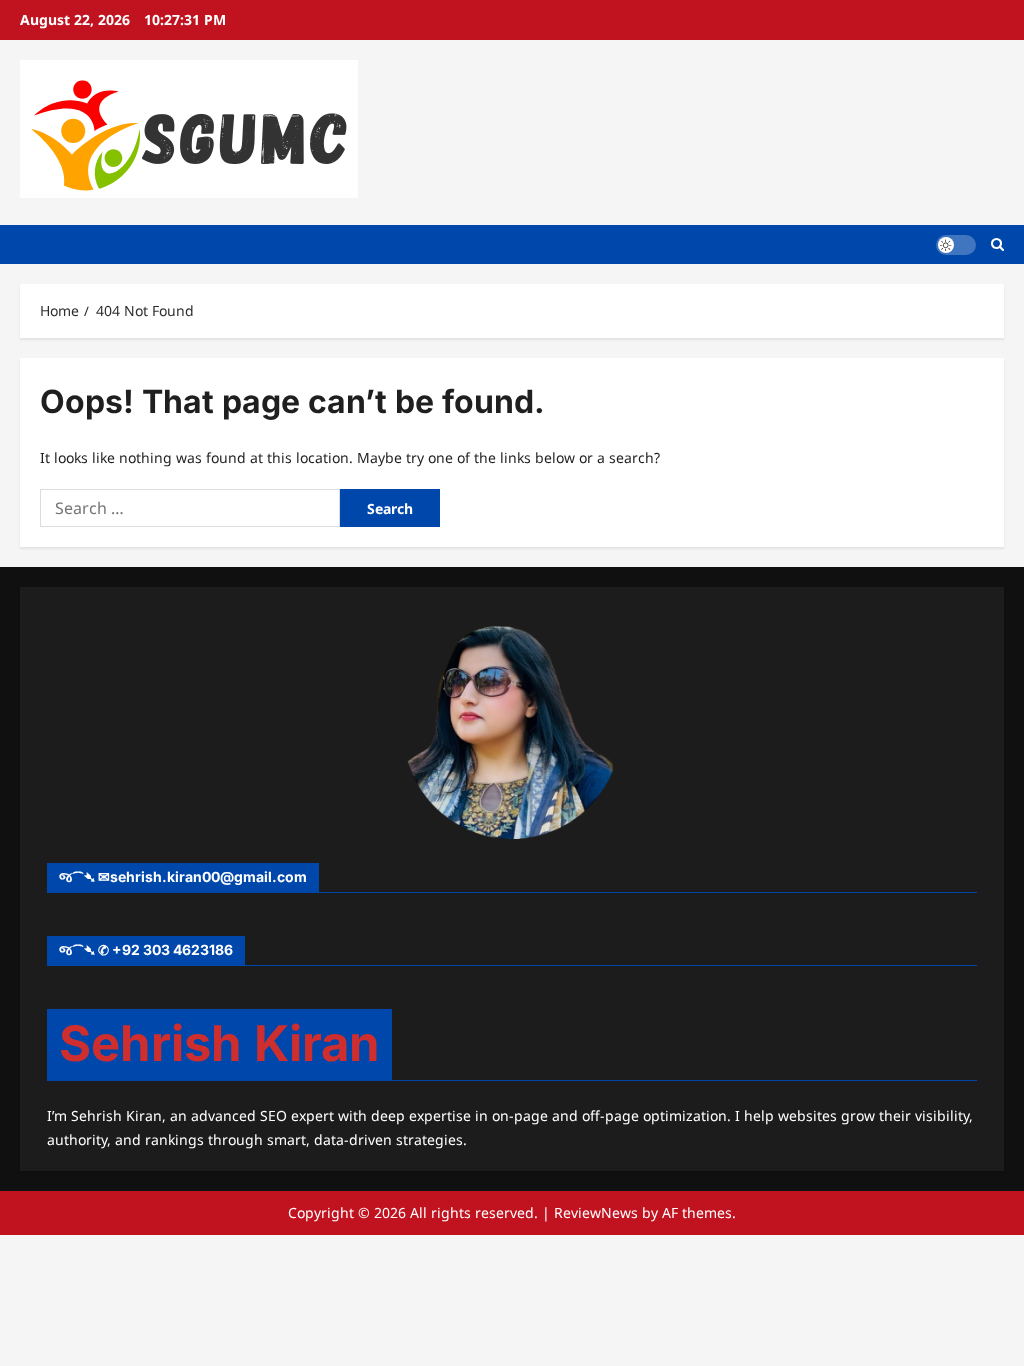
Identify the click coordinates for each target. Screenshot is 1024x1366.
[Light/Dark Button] (956, 244)
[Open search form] (997, 244)
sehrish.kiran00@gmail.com (208, 876)
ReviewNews (596, 1212)
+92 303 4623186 (172, 949)
